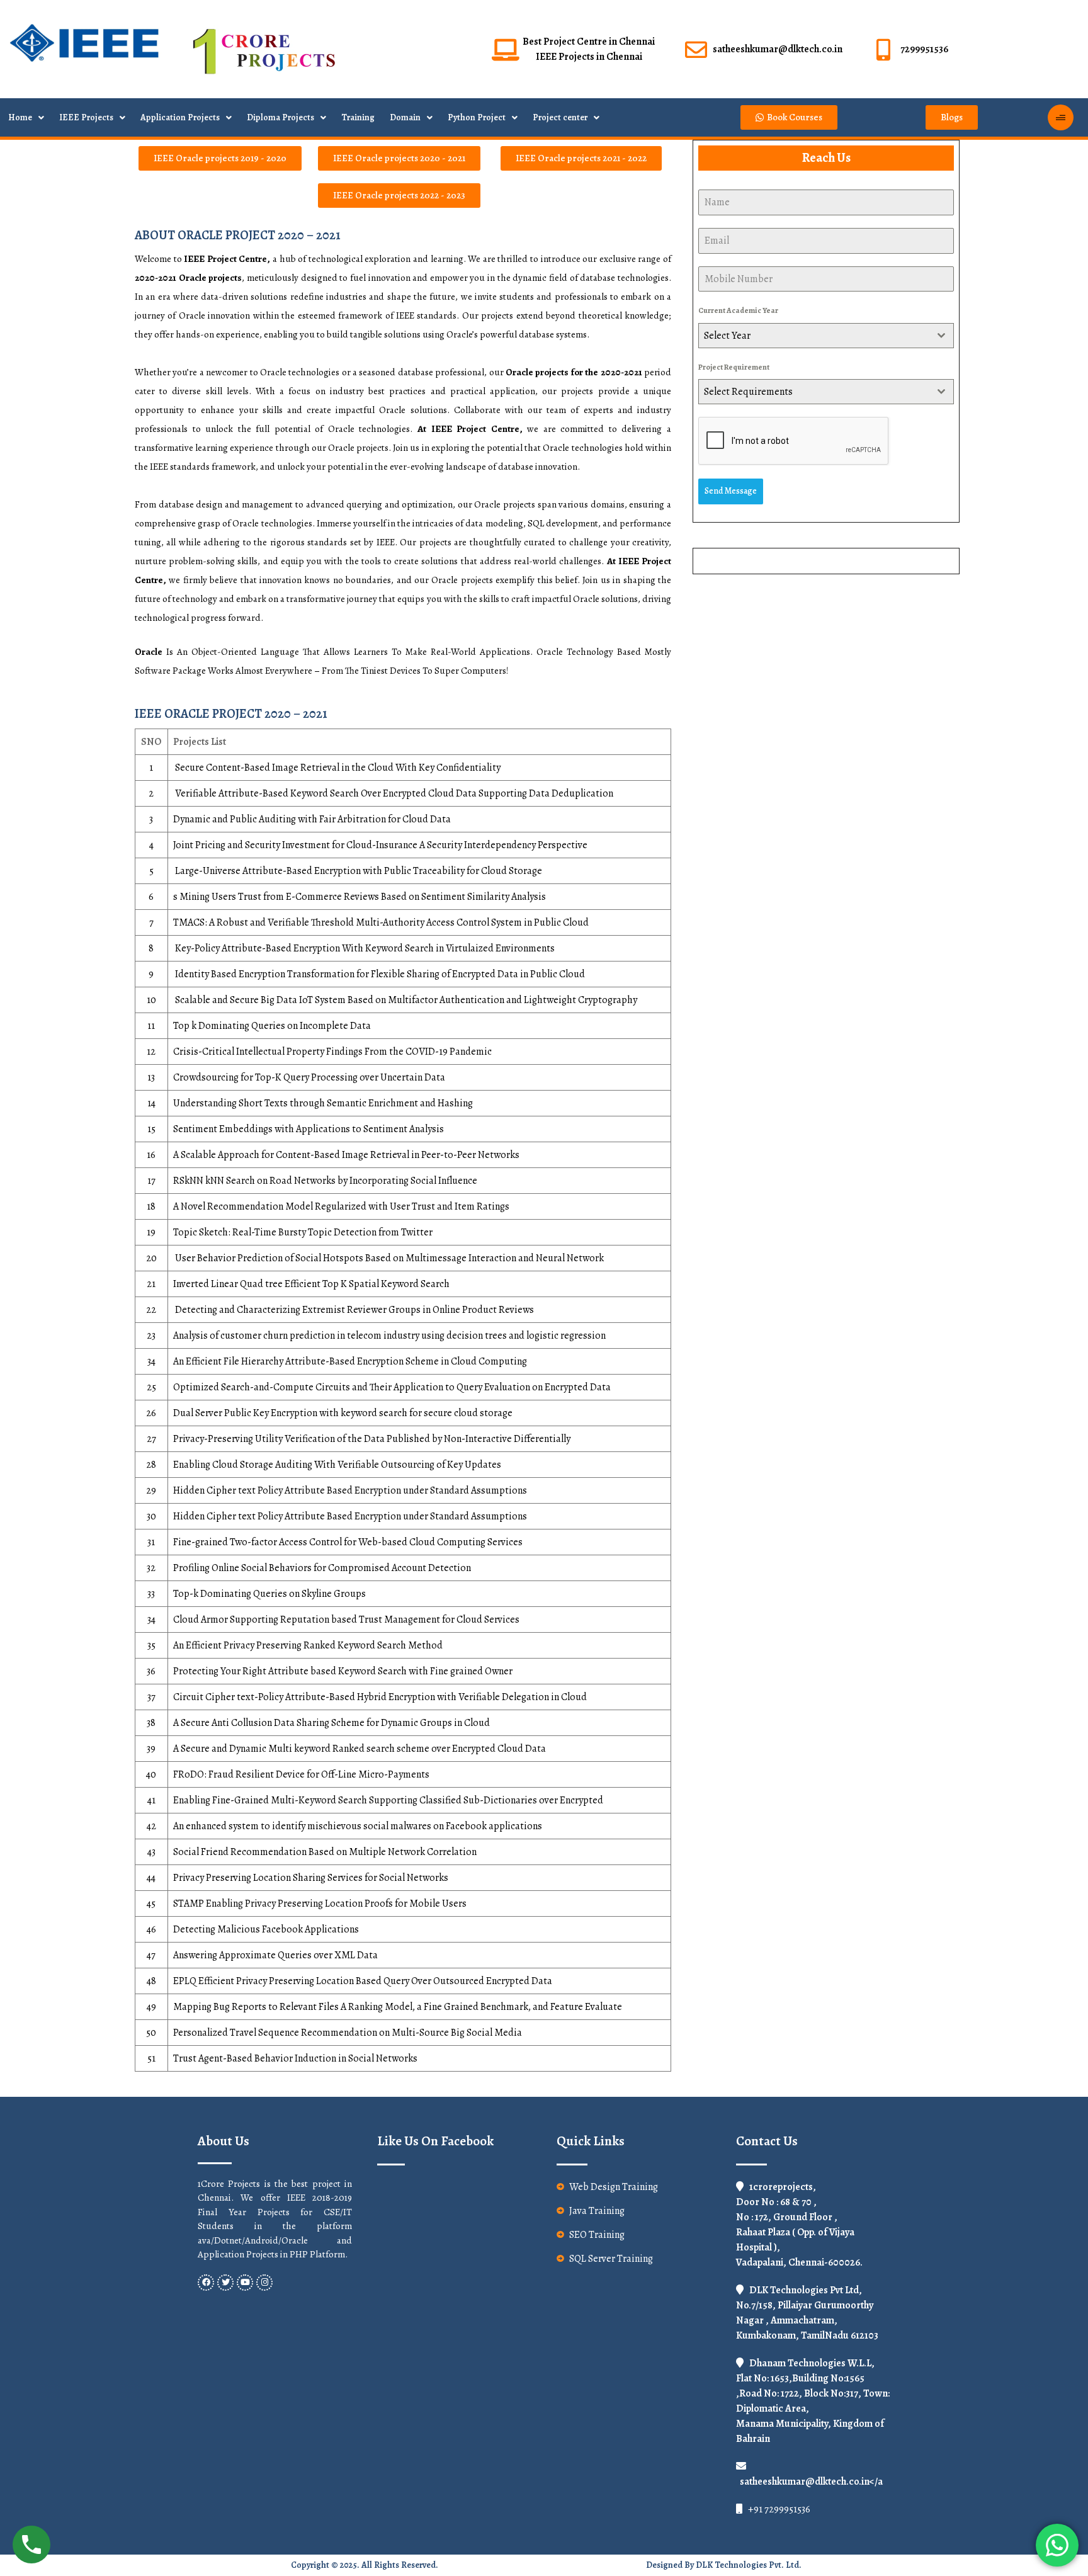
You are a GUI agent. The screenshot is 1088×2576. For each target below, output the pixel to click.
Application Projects (180, 117)
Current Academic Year (738, 310)
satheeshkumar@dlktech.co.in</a (811, 2482)
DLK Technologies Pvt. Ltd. (749, 2565)
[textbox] (814, 336)
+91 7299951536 (778, 2509)
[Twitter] (225, 2283)
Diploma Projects (280, 117)
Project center (560, 117)
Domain (405, 117)
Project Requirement (734, 367)
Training (358, 117)
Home (20, 117)
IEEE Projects (86, 117)
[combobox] (826, 336)
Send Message (731, 491)
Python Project (477, 117)
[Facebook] (206, 2283)
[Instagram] (264, 2283)
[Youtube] (245, 2283)
